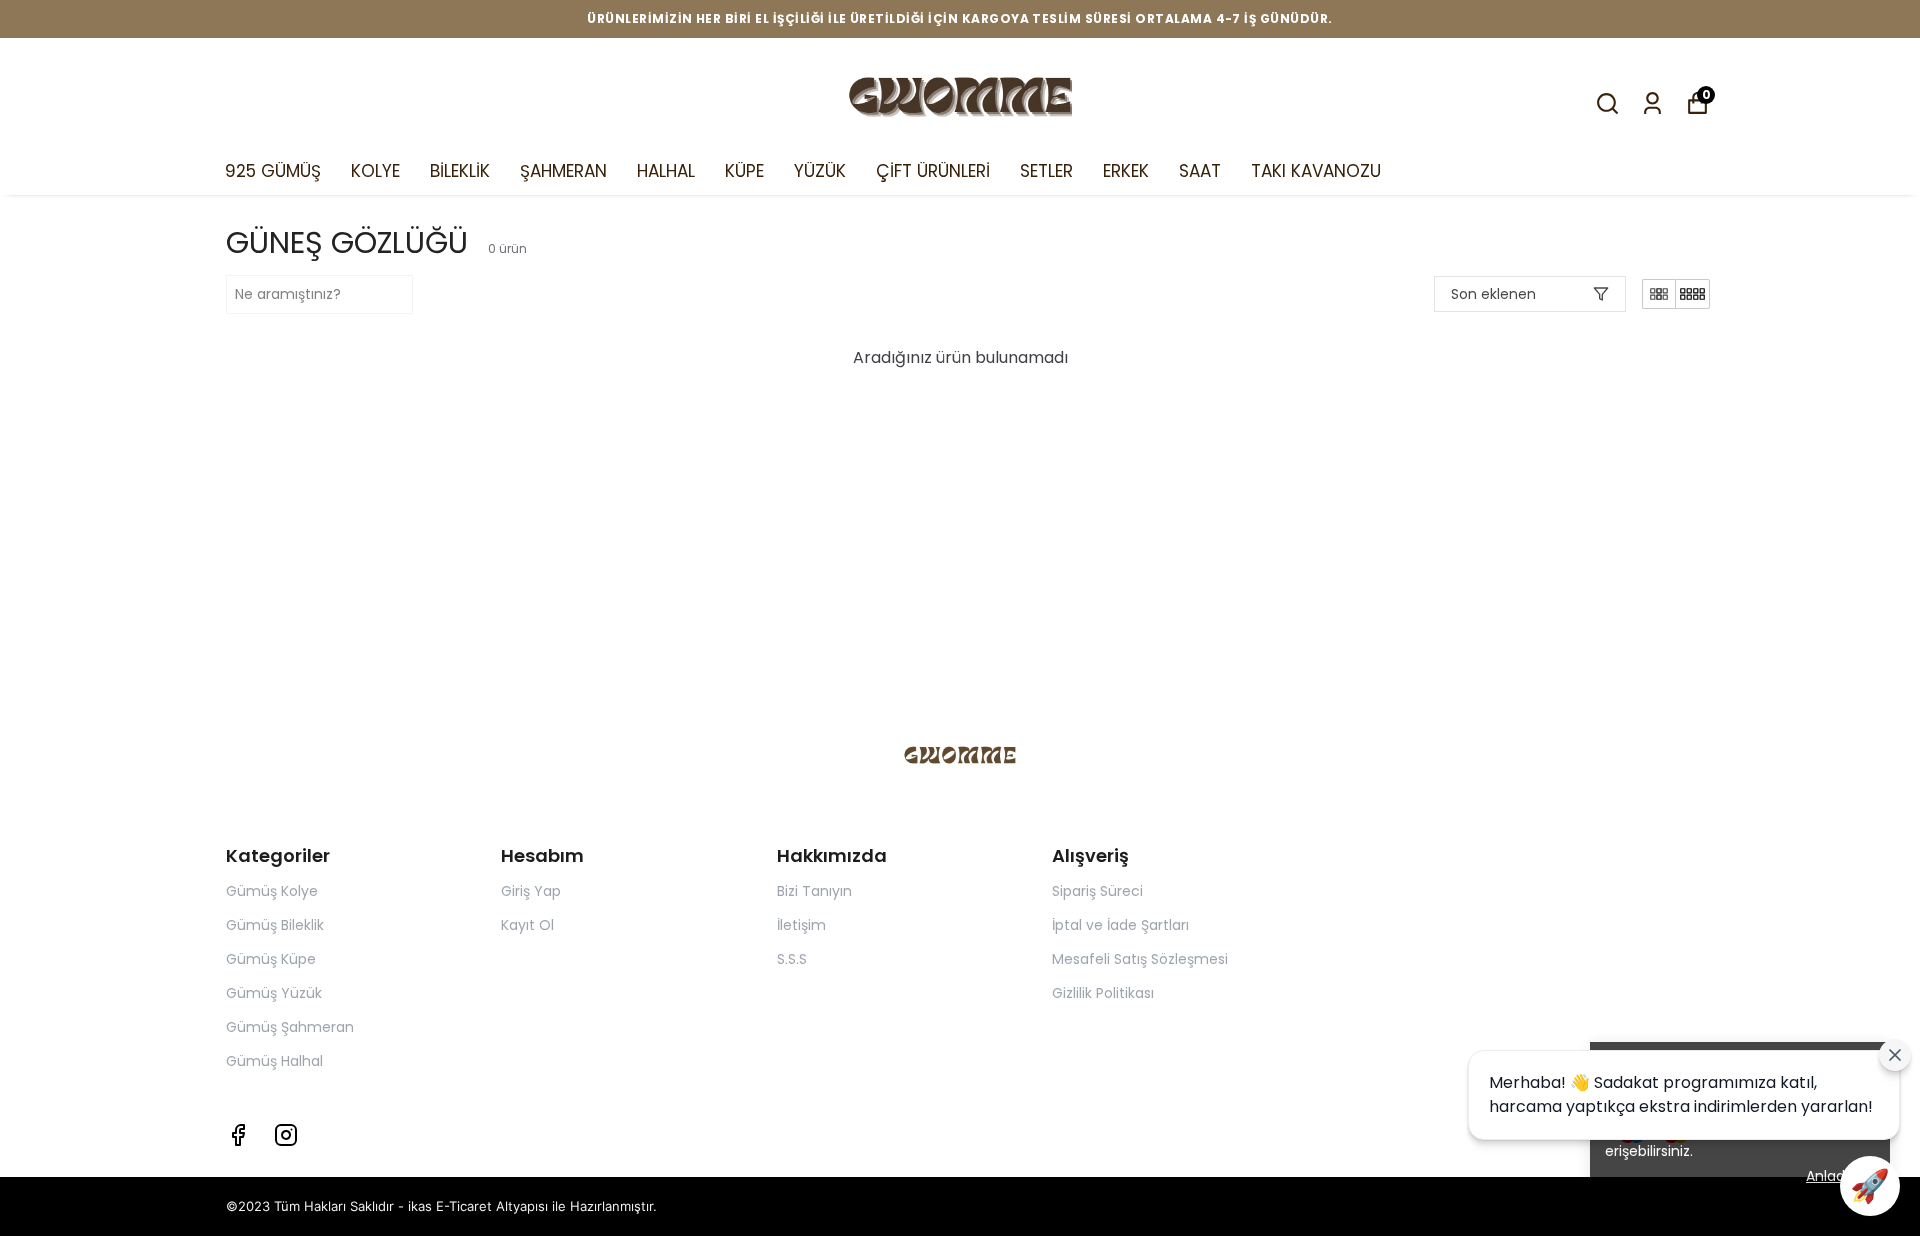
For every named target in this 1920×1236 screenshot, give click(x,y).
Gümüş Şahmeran (290, 1027)
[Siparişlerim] (1652, 103)
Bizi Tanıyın (814, 891)
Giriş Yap (531, 891)
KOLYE (375, 171)
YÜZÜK (820, 171)
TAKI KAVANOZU (1316, 171)
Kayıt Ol (527, 925)
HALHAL (666, 171)
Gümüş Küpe (271, 959)
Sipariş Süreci (1097, 891)
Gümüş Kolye (272, 891)
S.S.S (792, 959)
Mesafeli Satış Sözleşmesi (1140, 959)
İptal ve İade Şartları (1120, 925)
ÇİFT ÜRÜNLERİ (933, 171)
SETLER (1046, 171)
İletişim (801, 925)
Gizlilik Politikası (1103, 993)
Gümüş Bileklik (275, 925)
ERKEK (1126, 171)
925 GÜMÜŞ (273, 171)
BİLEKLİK (460, 171)
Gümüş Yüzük (274, 993)
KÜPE (744, 171)
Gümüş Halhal (274, 1061)
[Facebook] (238, 1135)
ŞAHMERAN (563, 171)
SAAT (1200, 171)
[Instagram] (286, 1135)
